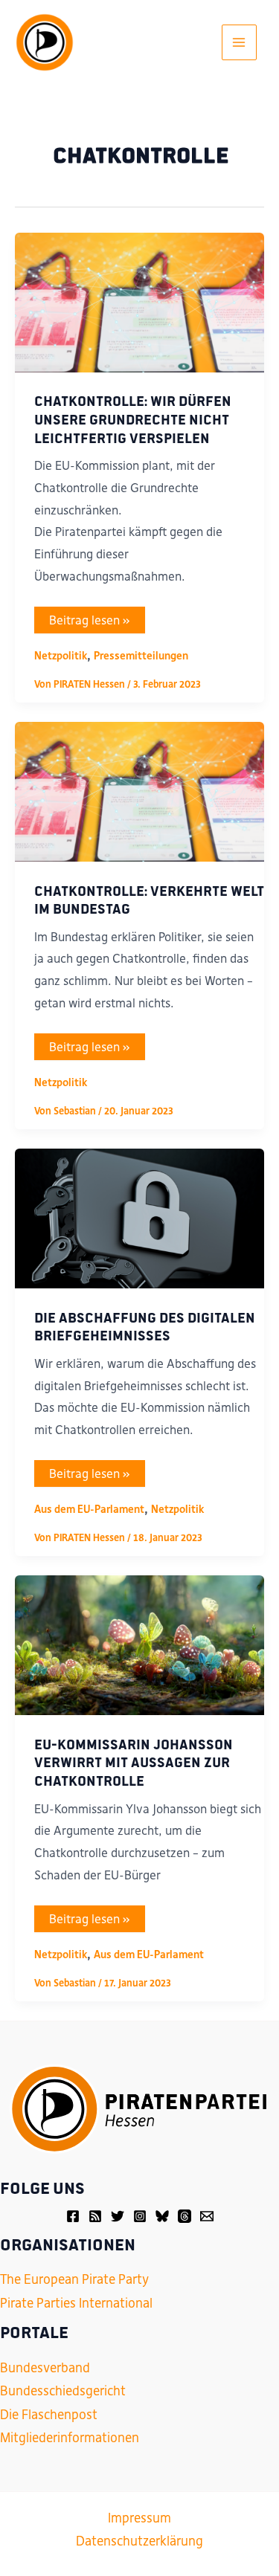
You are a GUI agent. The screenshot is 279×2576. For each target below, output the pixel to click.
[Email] (207, 2216)
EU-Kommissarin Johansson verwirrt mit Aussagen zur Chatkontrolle (134, 1762)
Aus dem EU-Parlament (89, 1509)
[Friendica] (95, 2216)
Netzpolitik (61, 656)
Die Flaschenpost (49, 2415)
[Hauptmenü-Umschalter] (240, 42)
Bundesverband (45, 2368)
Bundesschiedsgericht (63, 2391)
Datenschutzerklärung (139, 2541)
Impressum (139, 2518)
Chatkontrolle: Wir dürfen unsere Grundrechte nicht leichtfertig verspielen (133, 418)
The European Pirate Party (74, 2279)
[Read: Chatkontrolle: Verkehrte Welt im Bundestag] (139, 791)
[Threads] (185, 2216)
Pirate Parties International (76, 2303)
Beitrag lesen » (89, 623)
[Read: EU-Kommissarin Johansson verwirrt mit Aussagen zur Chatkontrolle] (139, 1644)
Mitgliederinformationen (70, 2438)
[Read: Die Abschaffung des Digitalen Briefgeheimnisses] (139, 1218)
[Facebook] (73, 2216)
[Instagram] (140, 2216)
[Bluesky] (162, 2216)
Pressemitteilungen (141, 656)
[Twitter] (118, 2216)
